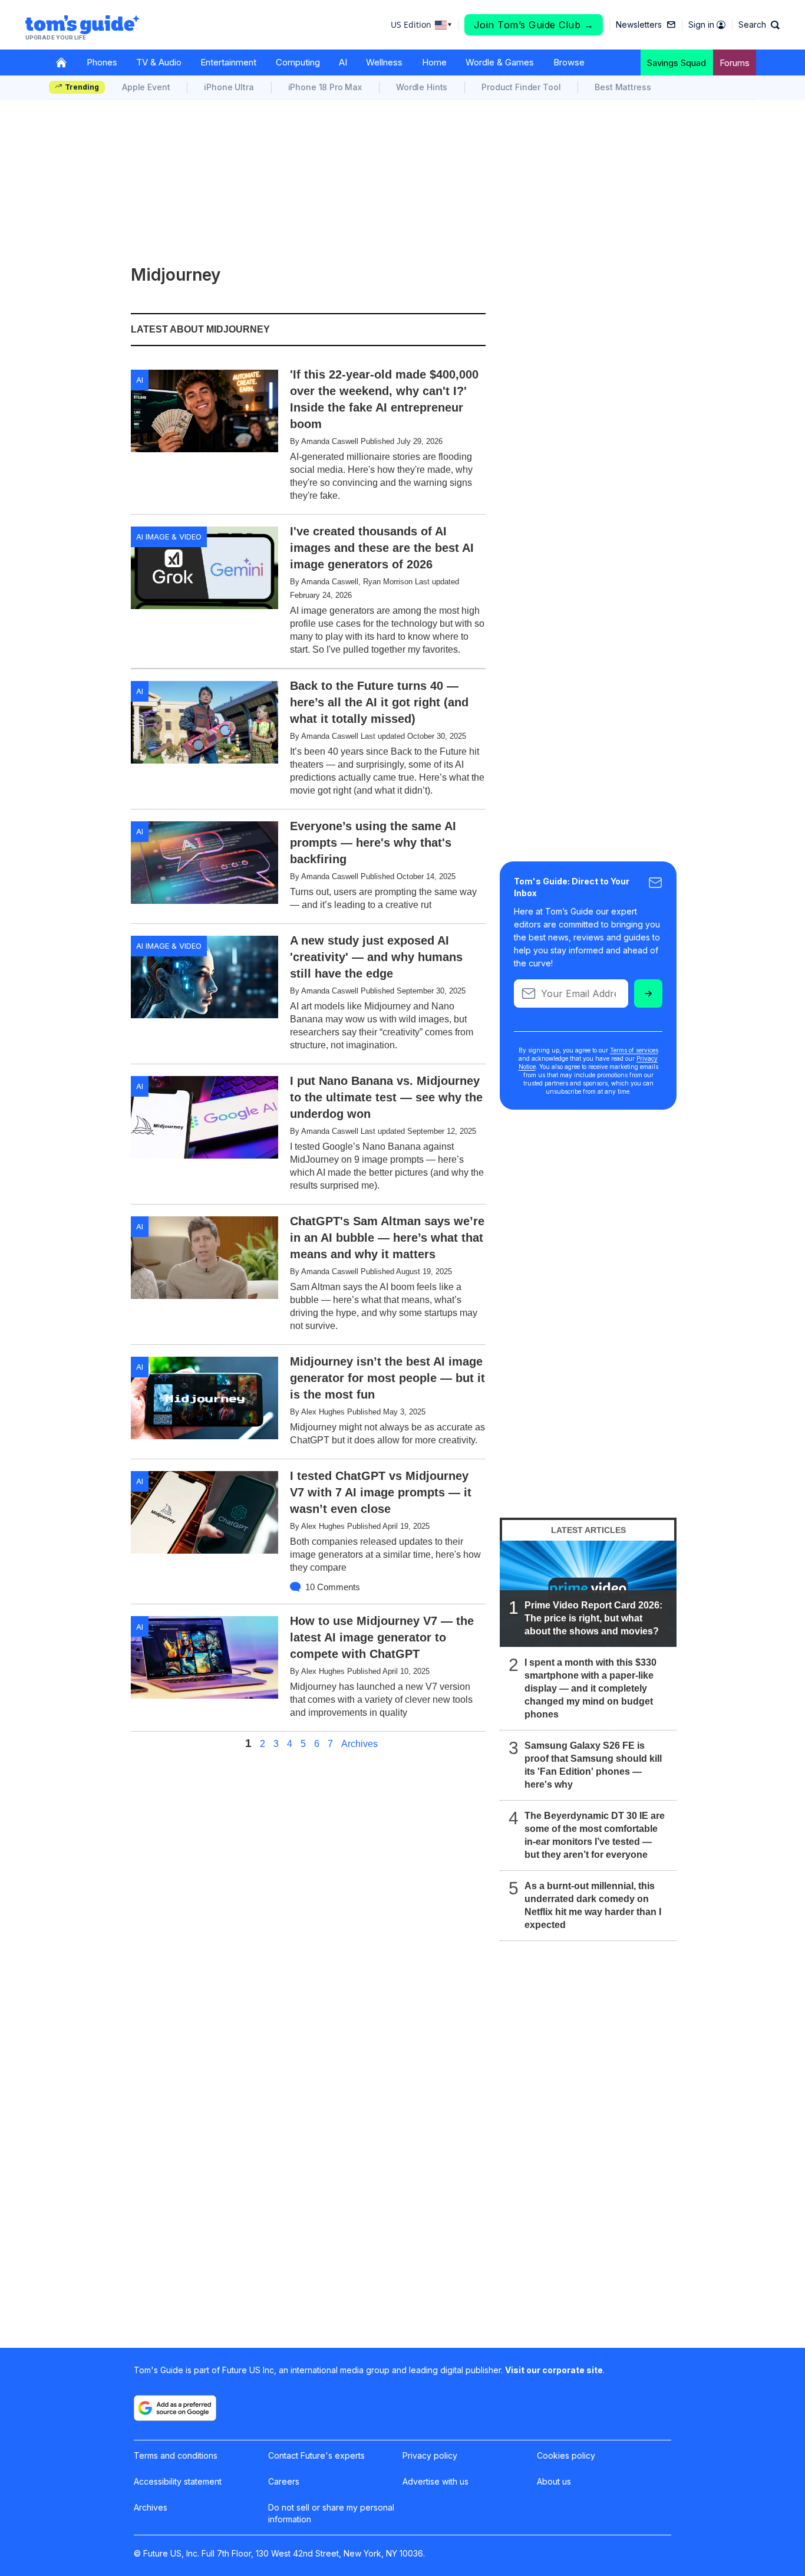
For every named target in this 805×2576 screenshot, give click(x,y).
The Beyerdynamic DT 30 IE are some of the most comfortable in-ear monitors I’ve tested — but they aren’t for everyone (595, 1835)
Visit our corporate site (554, 2370)
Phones (102, 62)
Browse (569, 62)
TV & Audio (159, 62)
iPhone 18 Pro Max (325, 87)
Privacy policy (430, 2455)
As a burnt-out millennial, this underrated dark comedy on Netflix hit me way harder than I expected (593, 1905)
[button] (759, 25)
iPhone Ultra (229, 87)
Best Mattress (623, 87)
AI (343, 62)
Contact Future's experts (316, 2455)
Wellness (384, 62)
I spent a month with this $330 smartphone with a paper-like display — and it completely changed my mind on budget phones (590, 1688)
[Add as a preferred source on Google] (175, 2408)
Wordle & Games (500, 62)
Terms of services (634, 1050)
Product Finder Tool (521, 87)
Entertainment (228, 62)
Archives (359, 1744)
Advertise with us (436, 2481)
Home (434, 62)
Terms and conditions (176, 2455)
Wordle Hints (422, 87)
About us (554, 2481)
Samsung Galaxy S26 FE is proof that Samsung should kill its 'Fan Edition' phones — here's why (593, 1765)
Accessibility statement (178, 2481)
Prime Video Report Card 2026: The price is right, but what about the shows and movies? (593, 1618)
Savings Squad (677, 63)
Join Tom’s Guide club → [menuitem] (534, 25)
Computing (298, 62)
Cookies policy (566, 2455)
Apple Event (146, 87)
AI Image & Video (169, 537)
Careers (284, 2481)
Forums (735, 63)
